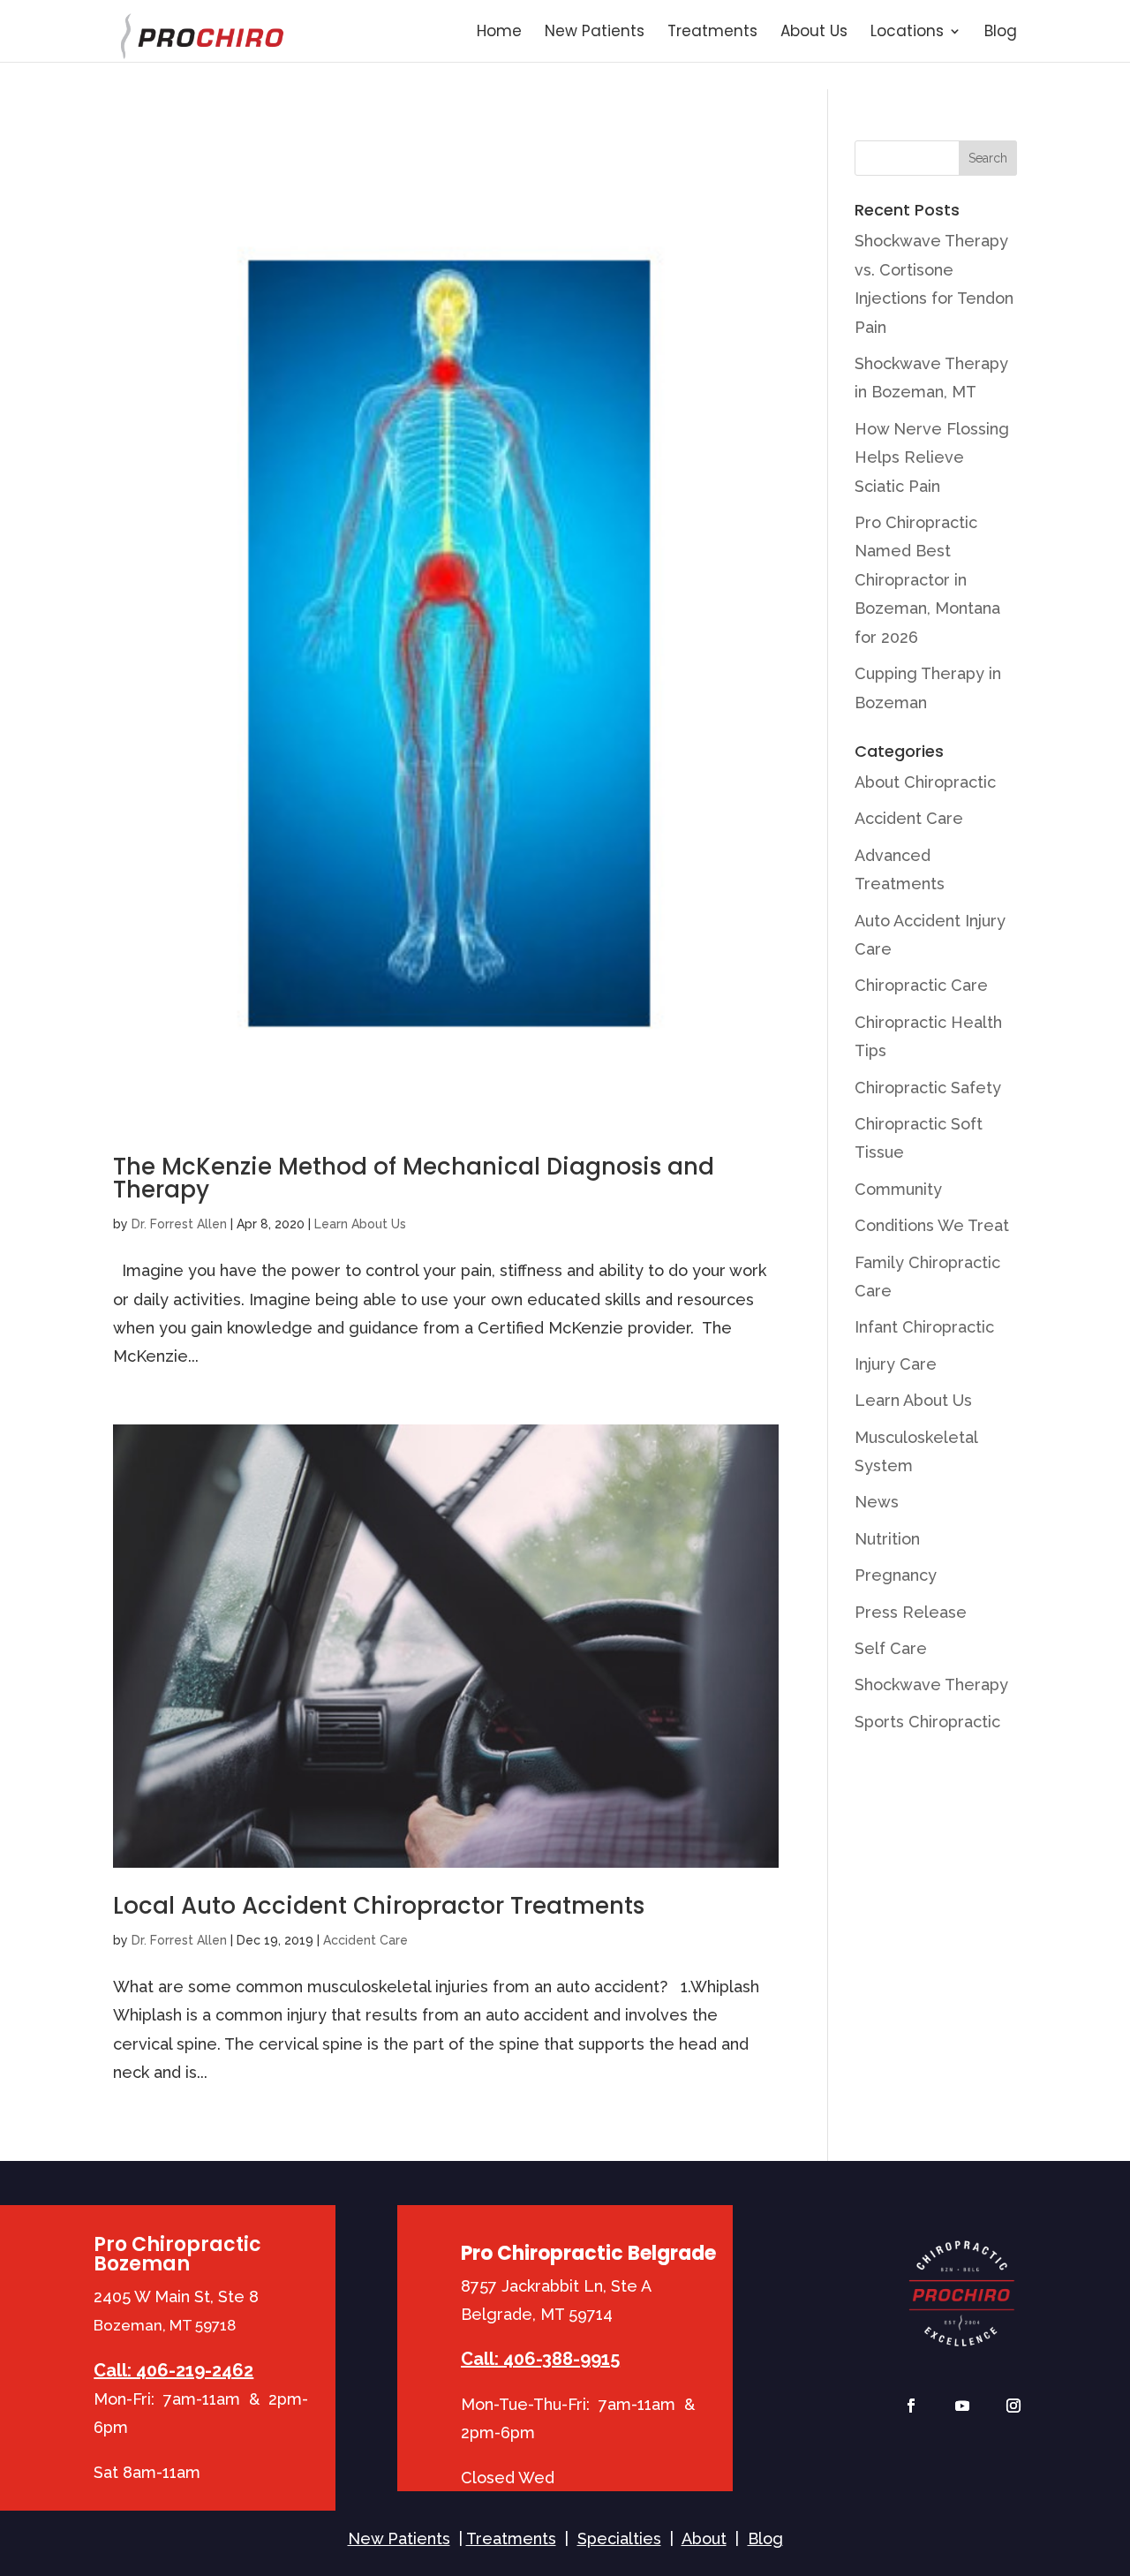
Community (898, 1189)
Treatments (712, 33)
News (877, 1502)
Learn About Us (360, 1224)
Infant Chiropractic (924, 1327)
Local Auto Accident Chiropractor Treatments (379, 1906)
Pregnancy (896, 1575)
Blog (1001, 33)
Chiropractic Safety (928, 1088)
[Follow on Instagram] (1013, 2406)
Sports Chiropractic (927, 1722)
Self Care (891, 1648)
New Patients (595, 33)
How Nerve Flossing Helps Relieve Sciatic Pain (932, 457)
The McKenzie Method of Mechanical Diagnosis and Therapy (414, 1178)
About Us (814, 33)
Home (499, 33)
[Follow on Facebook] (911, 2406)
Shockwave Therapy (931, 1685)
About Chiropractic (925, 782)
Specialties (619, 2538)
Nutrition (887, 1539)
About (704, 2538)
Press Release (911, 1612)
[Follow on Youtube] (962, 2406)
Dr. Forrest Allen (179, 1224)
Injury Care (896, 1364)
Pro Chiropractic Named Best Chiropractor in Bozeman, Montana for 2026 (927, 580)
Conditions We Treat (932, 1225)
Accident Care (365, 1940)
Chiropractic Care (921, 985)
